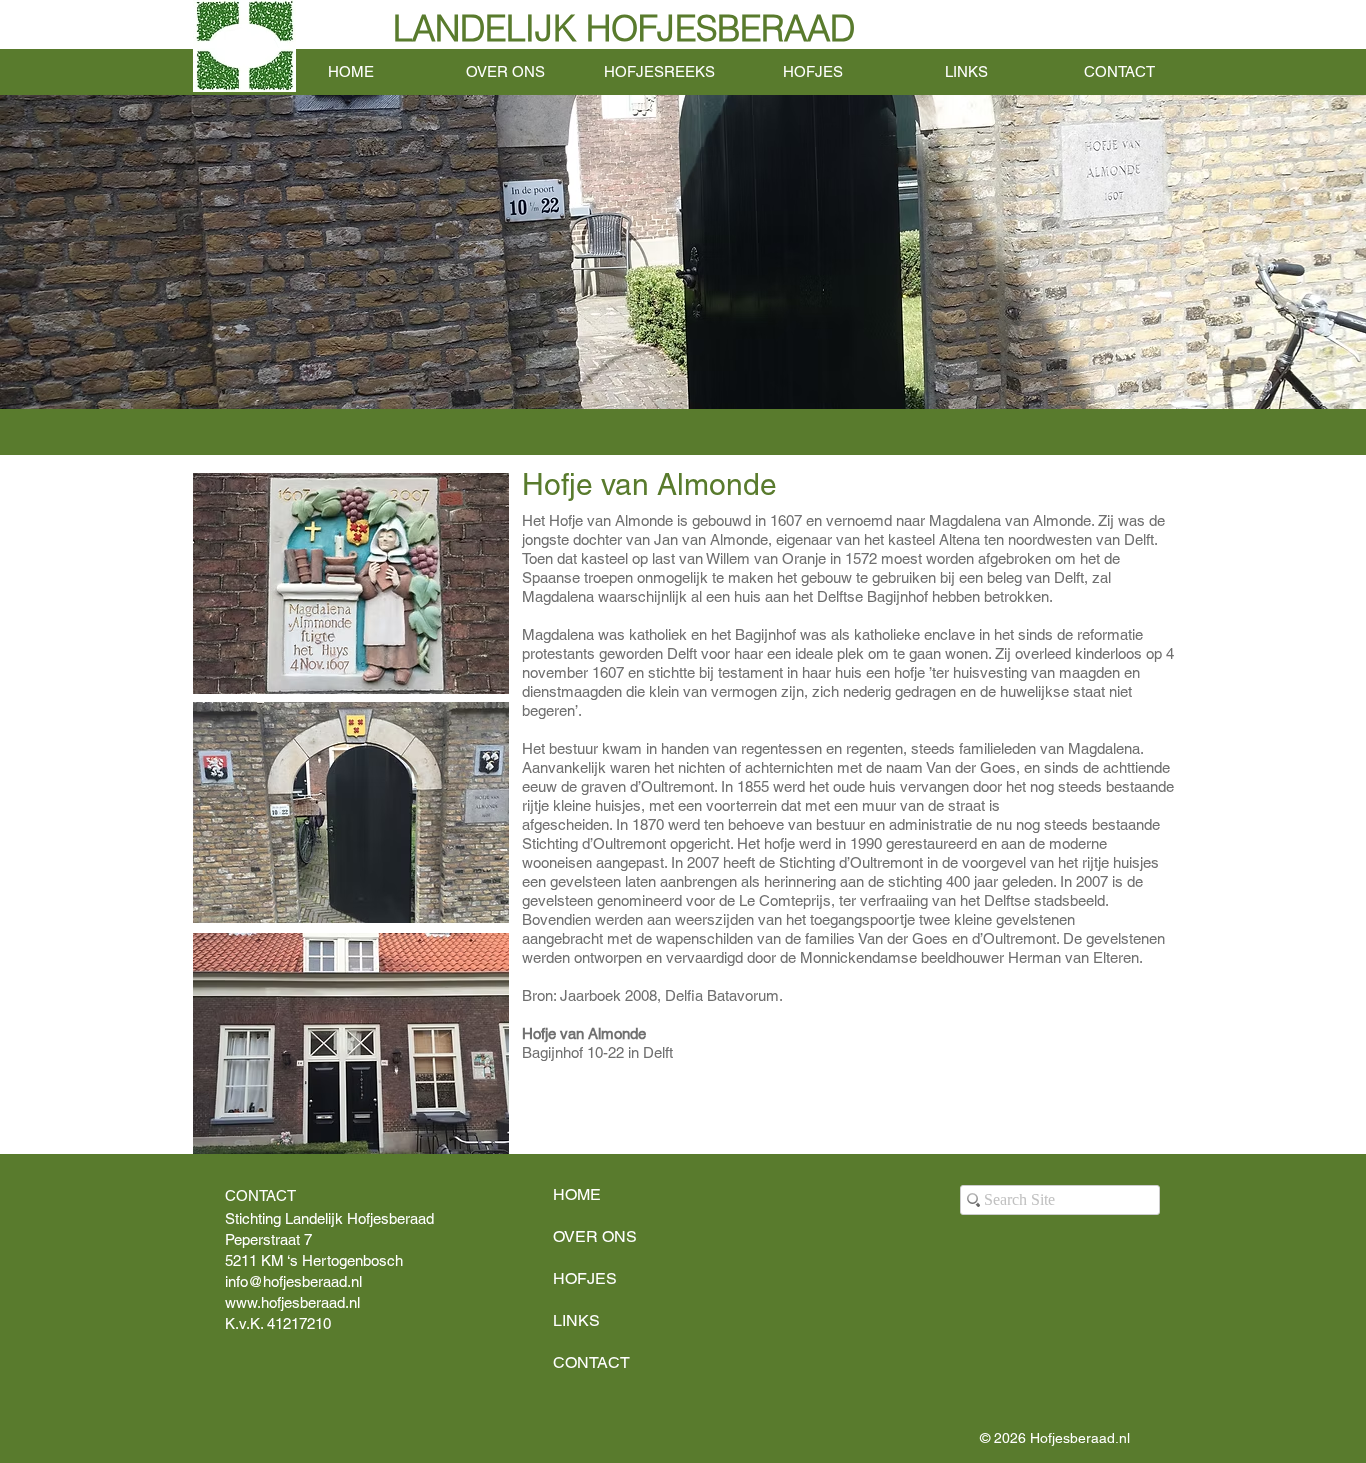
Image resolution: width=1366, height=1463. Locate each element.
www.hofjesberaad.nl (292, 1302)
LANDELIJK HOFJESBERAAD (624, 28)
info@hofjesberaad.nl (293, 1281)
